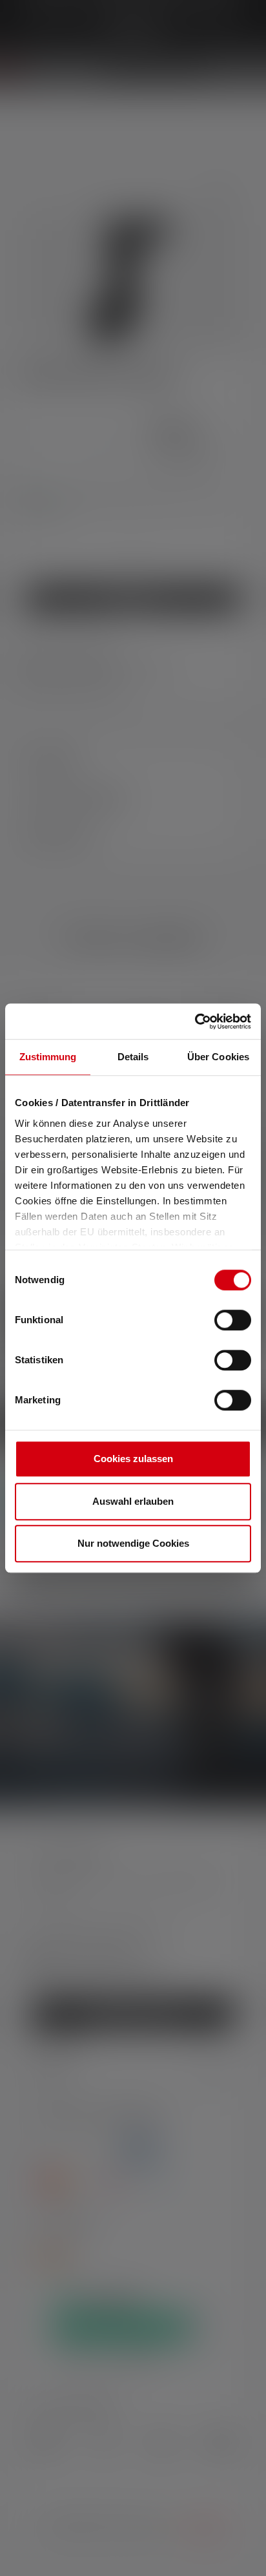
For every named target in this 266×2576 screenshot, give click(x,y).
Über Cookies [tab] (218, 1057)
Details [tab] (133, 1057)
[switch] (233, 1320)
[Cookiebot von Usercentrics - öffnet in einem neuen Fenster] (195, 1021)
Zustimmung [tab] (48, 1057)
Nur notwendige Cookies (133, 1543)
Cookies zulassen (133, 1459)
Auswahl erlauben (133, 1501)
